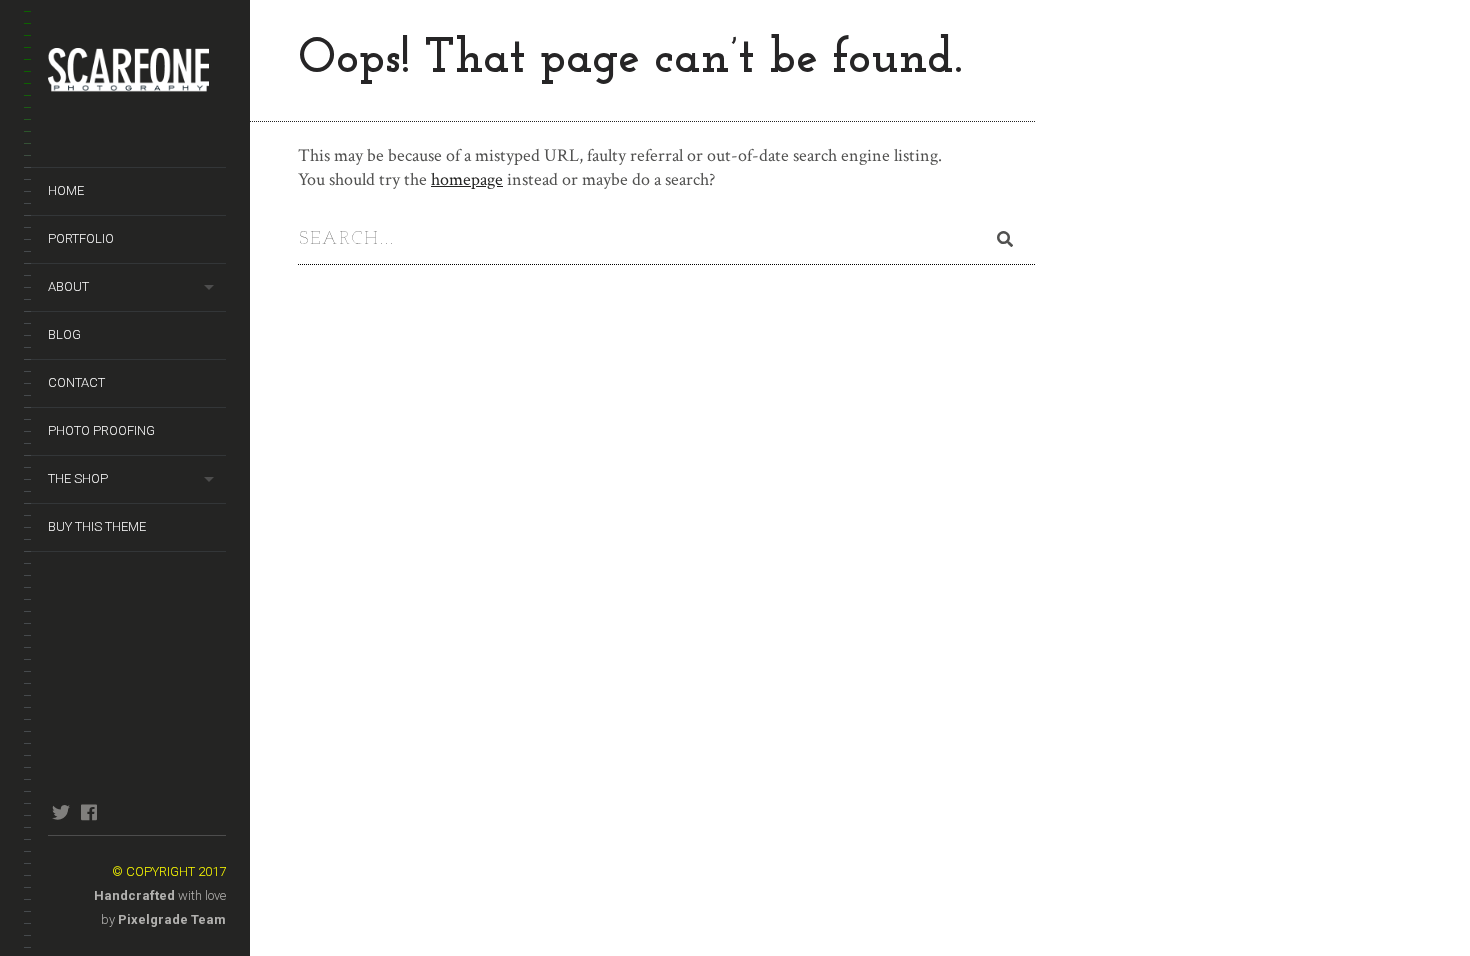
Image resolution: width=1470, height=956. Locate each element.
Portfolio (81, 238)
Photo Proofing (101, 430)
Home (66, 190)
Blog (64, 334)
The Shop (78, 478)
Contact (76, 382)
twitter (60, 812)
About (68, 286)
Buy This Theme (97, 526)
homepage (467, 179)
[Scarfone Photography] (137, 80)
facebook (88, 812)
